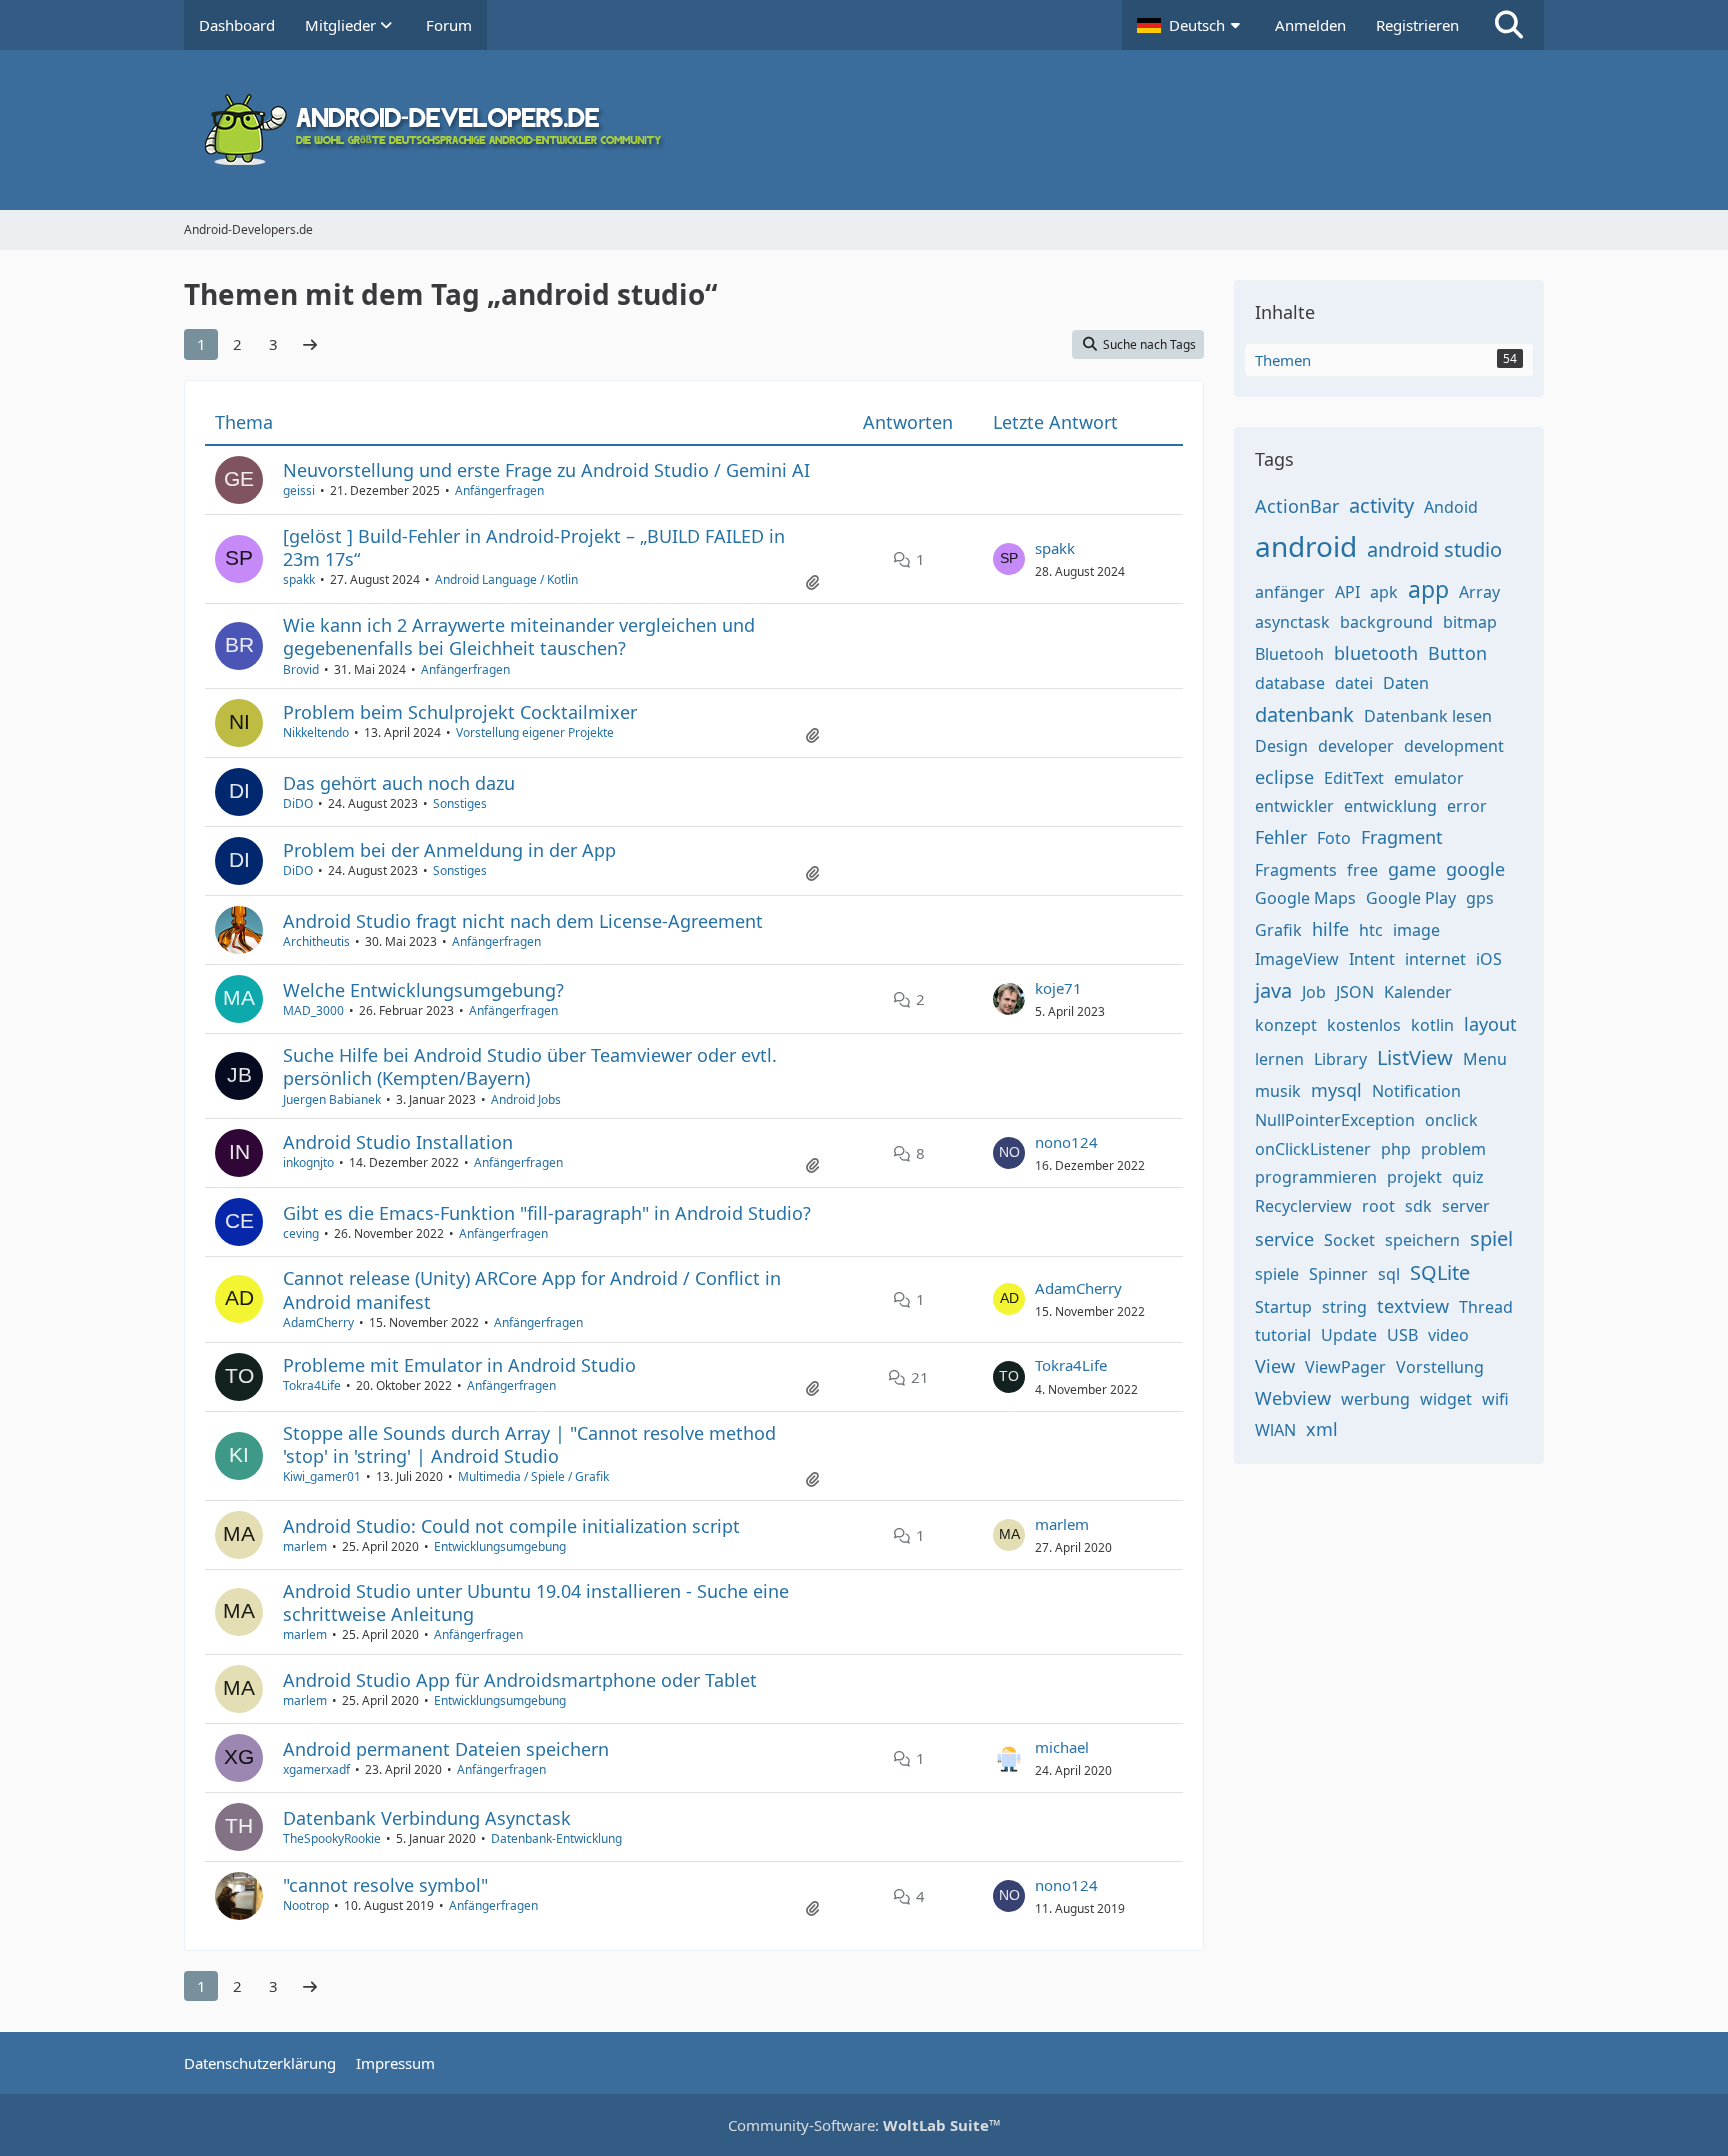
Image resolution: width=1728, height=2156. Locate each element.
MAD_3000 (313, 1010)
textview (1413, 1306)
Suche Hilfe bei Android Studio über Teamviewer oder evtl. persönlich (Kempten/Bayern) (530, 1066)
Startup (1283, 1307)
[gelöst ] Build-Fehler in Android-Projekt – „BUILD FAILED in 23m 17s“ (534, 547)
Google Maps (1305, 898)
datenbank (1304, 714)
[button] (1191, 25)
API (1347, 592)
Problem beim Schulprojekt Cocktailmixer (460, 712)
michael (1062, 1747)
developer (1356, 746)
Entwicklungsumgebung (500, 1546)
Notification (1416, 1091)
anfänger (1290, 592)
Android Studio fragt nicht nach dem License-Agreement (523, 921)
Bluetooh (1289, 654)
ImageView (1297, 959)
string (1344, 1307)
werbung (1375, 1399)
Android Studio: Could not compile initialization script (511, 1526)
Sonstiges (460, 803)
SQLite (1440, 1272)
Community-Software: (864, 2125)
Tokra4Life (312, 1385)
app (1428, 589)
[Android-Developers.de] (864, 130)
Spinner (1338, 1274)
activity (1381, 505)
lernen (1279, 1059)
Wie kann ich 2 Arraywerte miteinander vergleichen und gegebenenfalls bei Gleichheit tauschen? (519, 636)
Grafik (1278, 930)
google (1475, 869)
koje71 (1058, 988)
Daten (1406, 683)
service (1284, 1239)
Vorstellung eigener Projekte (535, 732)
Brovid (301, 669)
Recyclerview (1303, 1206)
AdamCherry (318, 1322)
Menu (1485, 1059)
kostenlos (1364, 1025)
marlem (305, 1546)
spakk (299, 579)
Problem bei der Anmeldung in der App (449, 850)
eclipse (1284, 777)
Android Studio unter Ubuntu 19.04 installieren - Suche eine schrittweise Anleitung (536, 1602)
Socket (1349, 1240)
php (1396, 1149)
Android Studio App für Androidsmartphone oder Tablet (520, 1680)
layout (1490, 1024)
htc (1371, 930)
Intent (1372, 959)
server (1466, 1206)
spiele (1277, 1274)
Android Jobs (526, 1099)
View (1275, 1366)
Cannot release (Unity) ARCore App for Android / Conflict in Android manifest (532, 1289)
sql (1389, 1274)
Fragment (1402, 837)
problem (1453, 1149)
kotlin (1432, 1025)
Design (1281, 746)
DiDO (298, 803)
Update (1349, 1335)
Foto (1334, 838)
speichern (1422, 1240)
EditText (1354, 778)
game (1412, 869)
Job (1314, 992)
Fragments (1296, 870)
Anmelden (1310, 25)
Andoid (1451, 507)
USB (1402, 1335)
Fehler (1281, 837)
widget (1446, 1399)
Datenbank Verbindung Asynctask (427, 1818)
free (1362, 870)
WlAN (1275, 1430)
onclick (1451, 1120)
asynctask (1292, 622)
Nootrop (306, 1905)
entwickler (1294, 806)
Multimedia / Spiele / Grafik (533, 1476)
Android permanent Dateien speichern (446, 1749)
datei (1354, 683)
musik (1278, 1091)
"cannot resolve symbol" (385, 1885)
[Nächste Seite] (310, 344)
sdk (1418, 1206)
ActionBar (1297, 506)
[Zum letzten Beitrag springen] (1009, 559)
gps (1480, 898)
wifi (1495, 1399)
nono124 (1066, 1142)
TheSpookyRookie (332, 1838)
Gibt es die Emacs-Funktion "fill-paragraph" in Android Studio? (547, 1213)
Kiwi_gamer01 (322, 1476)
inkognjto (308, 1162)
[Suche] (1509, 25)
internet (1435, 959)
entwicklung (1390, 806)
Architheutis (316, 941)
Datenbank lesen (1428, 716)
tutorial (1283, 1335)
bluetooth (1376, 653)
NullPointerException (1335, 1120)
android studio (1434, 549)
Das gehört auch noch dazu (399, 783)
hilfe (1330, 929)
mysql (1336, 1090)
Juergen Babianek (332, 1099)
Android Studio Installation (398, 1142)
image (1416, 930)
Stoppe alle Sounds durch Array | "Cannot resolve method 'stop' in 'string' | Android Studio (529, 1444)
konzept (1286, 1025)
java (1273, 990)
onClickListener (1313, 1149)
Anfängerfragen (499, 490)
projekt (1414, 1177)
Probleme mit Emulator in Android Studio (459, 1365)
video (1448, 1335)
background (1386, 622)
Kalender (1418, 992)
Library (1340, 1059)
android (1306, 546)
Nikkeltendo (316, 732)
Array (1479, 592)
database (1290, 683)
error (1467, 806)
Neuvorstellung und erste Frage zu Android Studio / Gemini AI (546, 470)
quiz (1468, 1177)
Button (1457, 653)
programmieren (1316, 1177)
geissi (299, 490)
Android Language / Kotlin (506, 579)
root (1378, 1206)
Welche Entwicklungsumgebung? (423, 990)
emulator (1429, 778)
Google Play (1411, 898)
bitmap (1470, 622)
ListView (1415, 1057)
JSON (1355, 992)
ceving (301, 1233)
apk (1384, 592)
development (1454, 746)
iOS (1489, 959)
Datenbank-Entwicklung (556, 1838)
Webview (1293, 1398)
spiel (1491, 1238)
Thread (1486, 1307)
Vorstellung (1440, 1367)
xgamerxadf (316, 1769)
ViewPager (1345, 1367)
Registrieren (1417, 25)
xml (1322, 1429)
